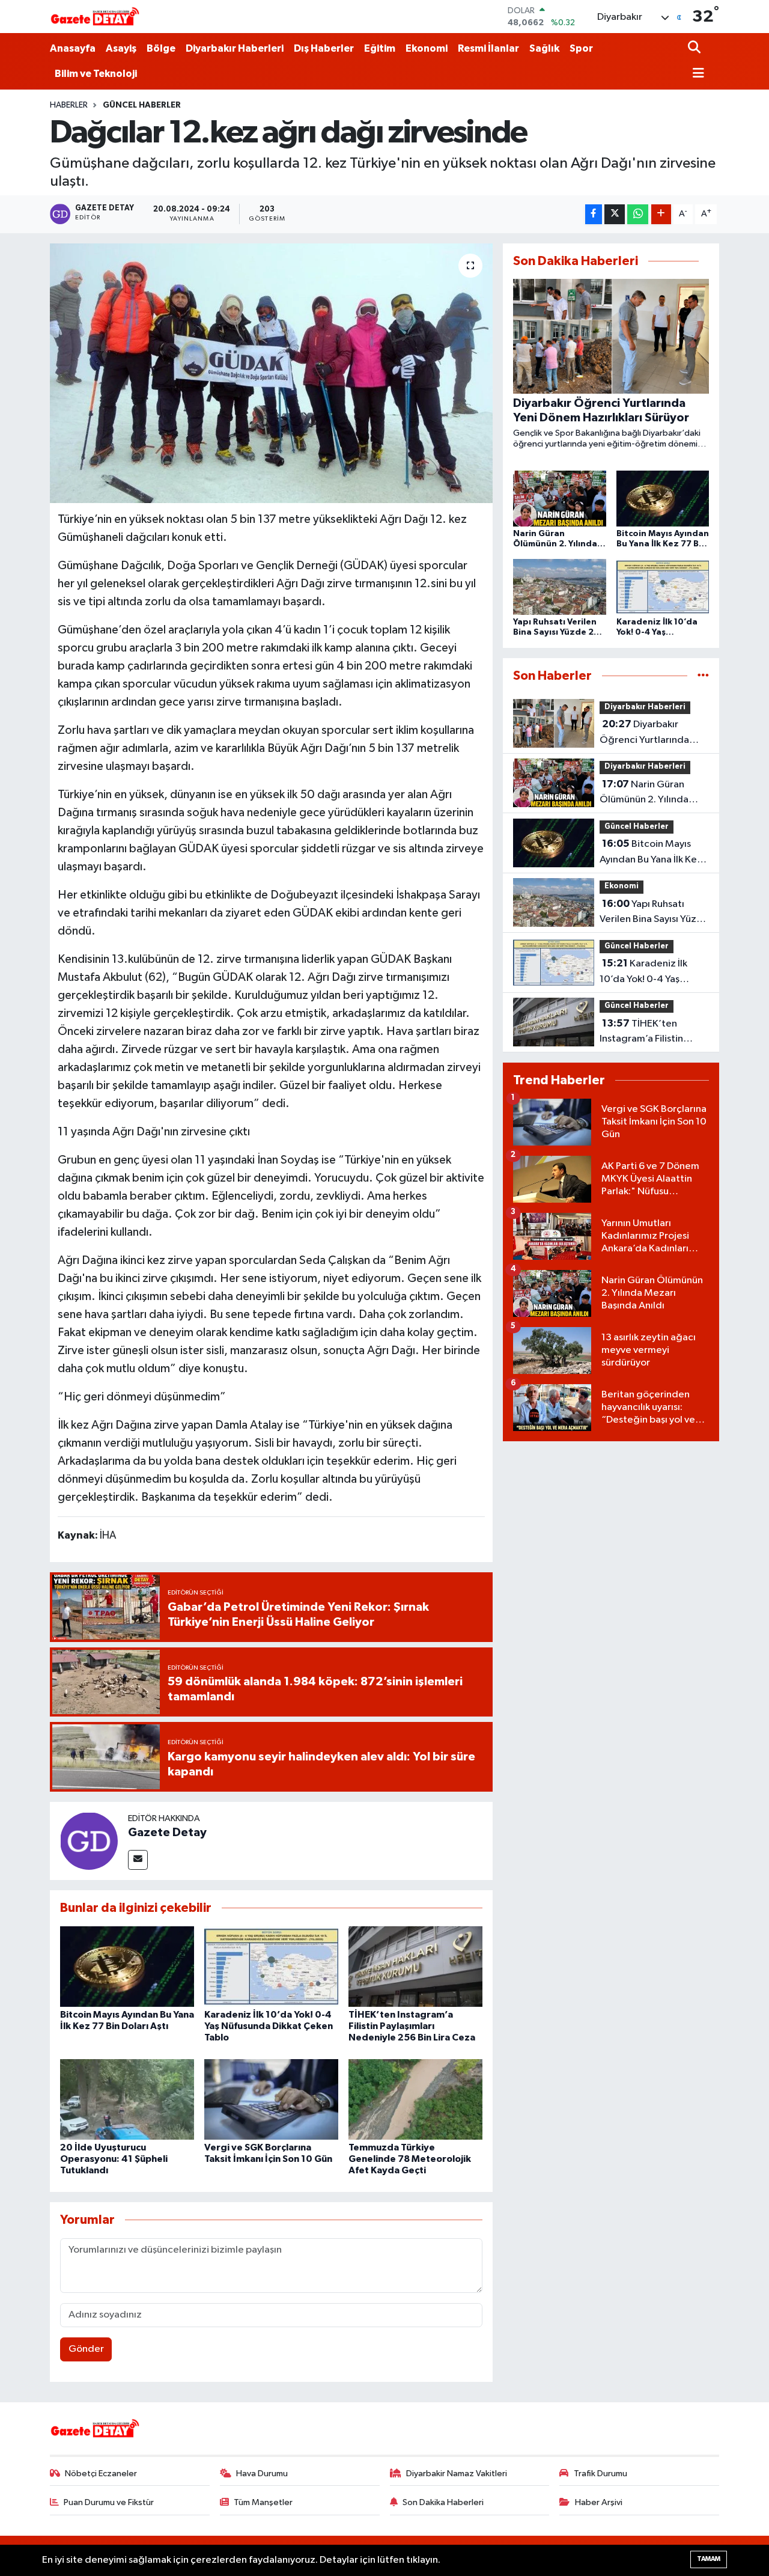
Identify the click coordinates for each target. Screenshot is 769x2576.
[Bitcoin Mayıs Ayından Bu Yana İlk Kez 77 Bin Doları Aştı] (127, 1966)
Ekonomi (427, 48)
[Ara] (695, 48)
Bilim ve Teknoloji (96, 74)
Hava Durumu (262, 2474)
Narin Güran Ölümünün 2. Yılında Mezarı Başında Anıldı (648, 793)
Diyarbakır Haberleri (235, 48)
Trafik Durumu (600, 2474)
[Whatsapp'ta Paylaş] (638, 214)
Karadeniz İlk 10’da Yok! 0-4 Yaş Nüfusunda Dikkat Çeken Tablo (269, 2026)
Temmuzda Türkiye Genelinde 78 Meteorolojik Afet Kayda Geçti (410, 2159)
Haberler (69, 105)
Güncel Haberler (142, 105)
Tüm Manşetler (263, 2502)
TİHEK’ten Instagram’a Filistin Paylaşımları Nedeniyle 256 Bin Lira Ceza (412, 2026)
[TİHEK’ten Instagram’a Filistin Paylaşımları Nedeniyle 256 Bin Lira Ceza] (415, 1966)
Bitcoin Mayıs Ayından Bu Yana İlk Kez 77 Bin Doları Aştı (651, 853)
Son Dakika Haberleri (443, 2502)
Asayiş (121, 48)
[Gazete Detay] (89, 1841)
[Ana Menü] (696, 74)
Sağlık (544, 48)
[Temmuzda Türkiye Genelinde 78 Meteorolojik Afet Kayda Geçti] (415, 2099)
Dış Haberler (324, 48)
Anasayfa (73, 48)
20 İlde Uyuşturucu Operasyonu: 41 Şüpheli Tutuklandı (114, 2159)
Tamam (709, 2559)
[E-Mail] (138, 1860)
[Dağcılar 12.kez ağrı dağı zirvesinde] (271, 373)
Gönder (86, 2349)
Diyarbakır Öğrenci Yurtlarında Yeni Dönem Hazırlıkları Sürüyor (651, 733)
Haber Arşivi (599, 2502)
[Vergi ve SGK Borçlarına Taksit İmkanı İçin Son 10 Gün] (271, 2099)
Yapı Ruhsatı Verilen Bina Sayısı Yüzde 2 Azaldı (654, 913)
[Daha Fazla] (661, 214)
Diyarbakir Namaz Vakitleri (457, 2474)
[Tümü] (703, 676)
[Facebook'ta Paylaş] (594, 214)
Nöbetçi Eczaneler (101, 2474)
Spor (581, 48)
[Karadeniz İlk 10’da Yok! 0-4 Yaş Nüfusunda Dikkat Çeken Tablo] (271, 1966)
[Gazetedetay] (95, 17)
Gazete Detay (167, 1833)
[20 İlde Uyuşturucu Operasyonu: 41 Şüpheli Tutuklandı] (127, 2099)
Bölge (161, 48)
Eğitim (380, 48)
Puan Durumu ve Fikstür (109, 2502)
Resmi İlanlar (488, 48)
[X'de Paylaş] (615, 214)
